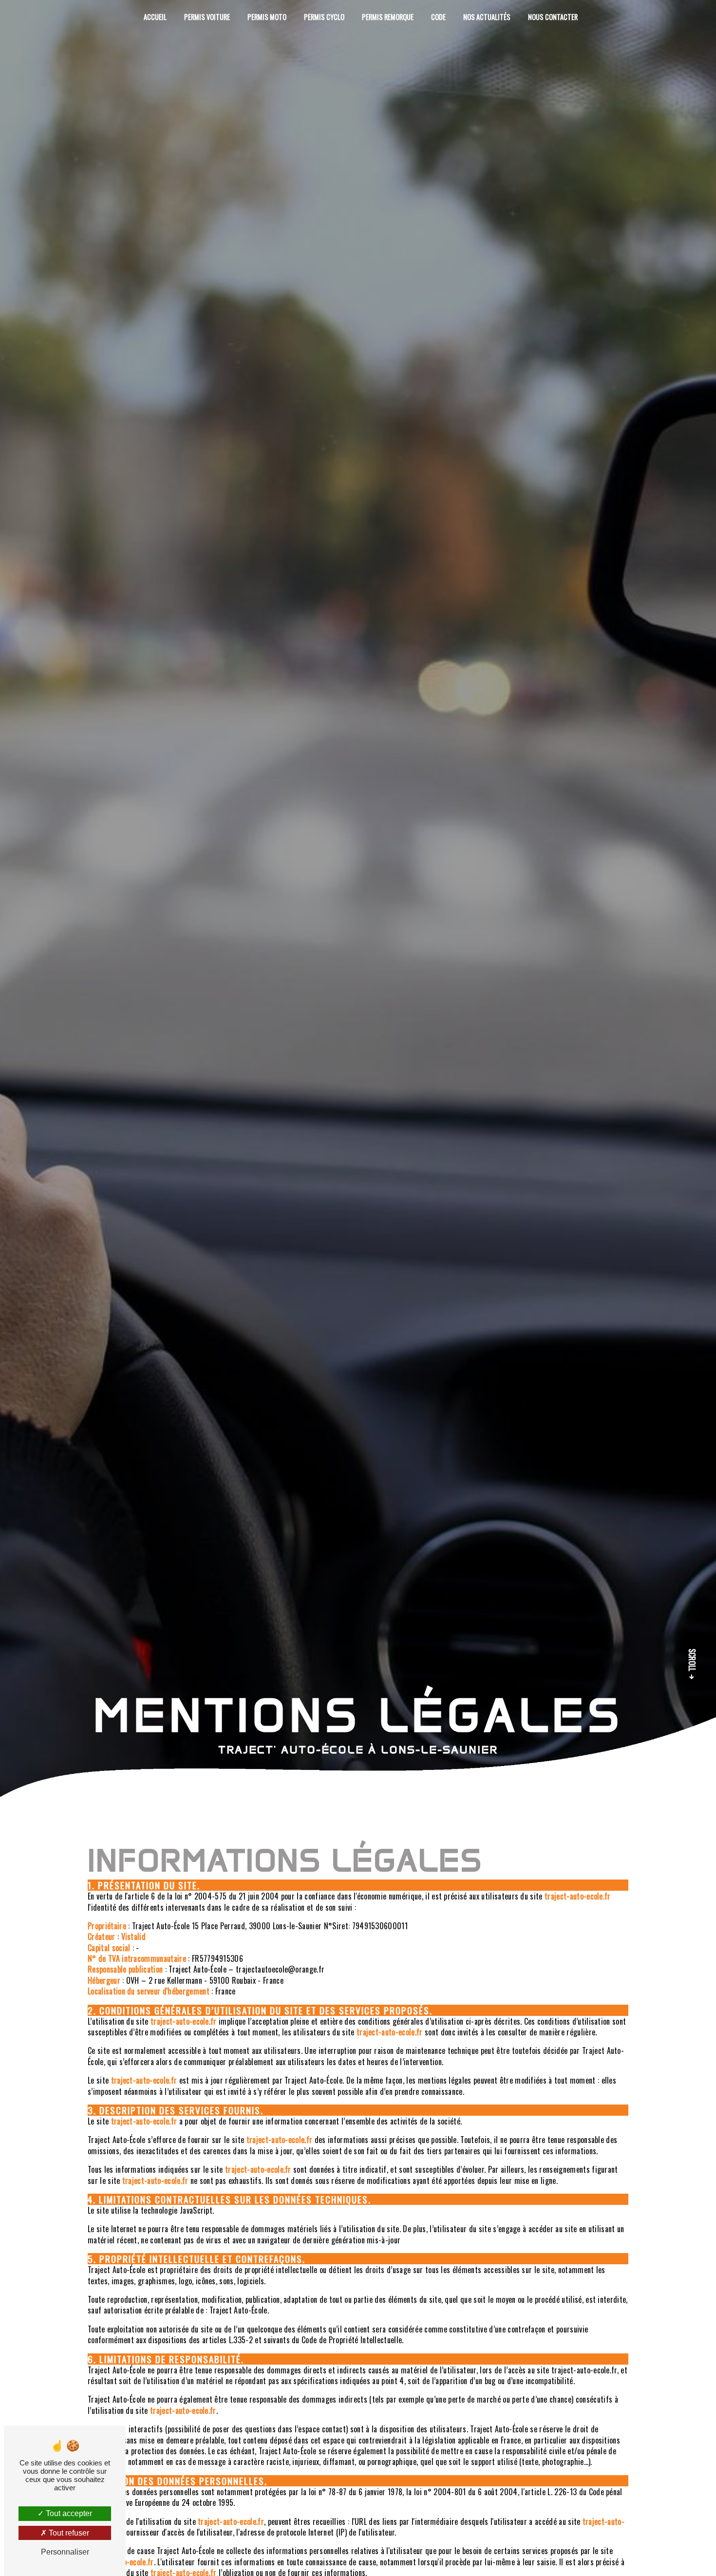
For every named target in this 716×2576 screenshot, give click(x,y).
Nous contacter (553, 17)
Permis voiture (207, 17)
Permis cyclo (324, 17)
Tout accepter (68, 2513)
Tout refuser (68, 2533)
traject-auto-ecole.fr (578, 1896)
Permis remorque (388, 17)
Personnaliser (65, 2552)
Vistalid (134, 1937)
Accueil (155, 17)
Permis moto (267, 17)
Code (438, 17)
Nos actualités (487, 17)
